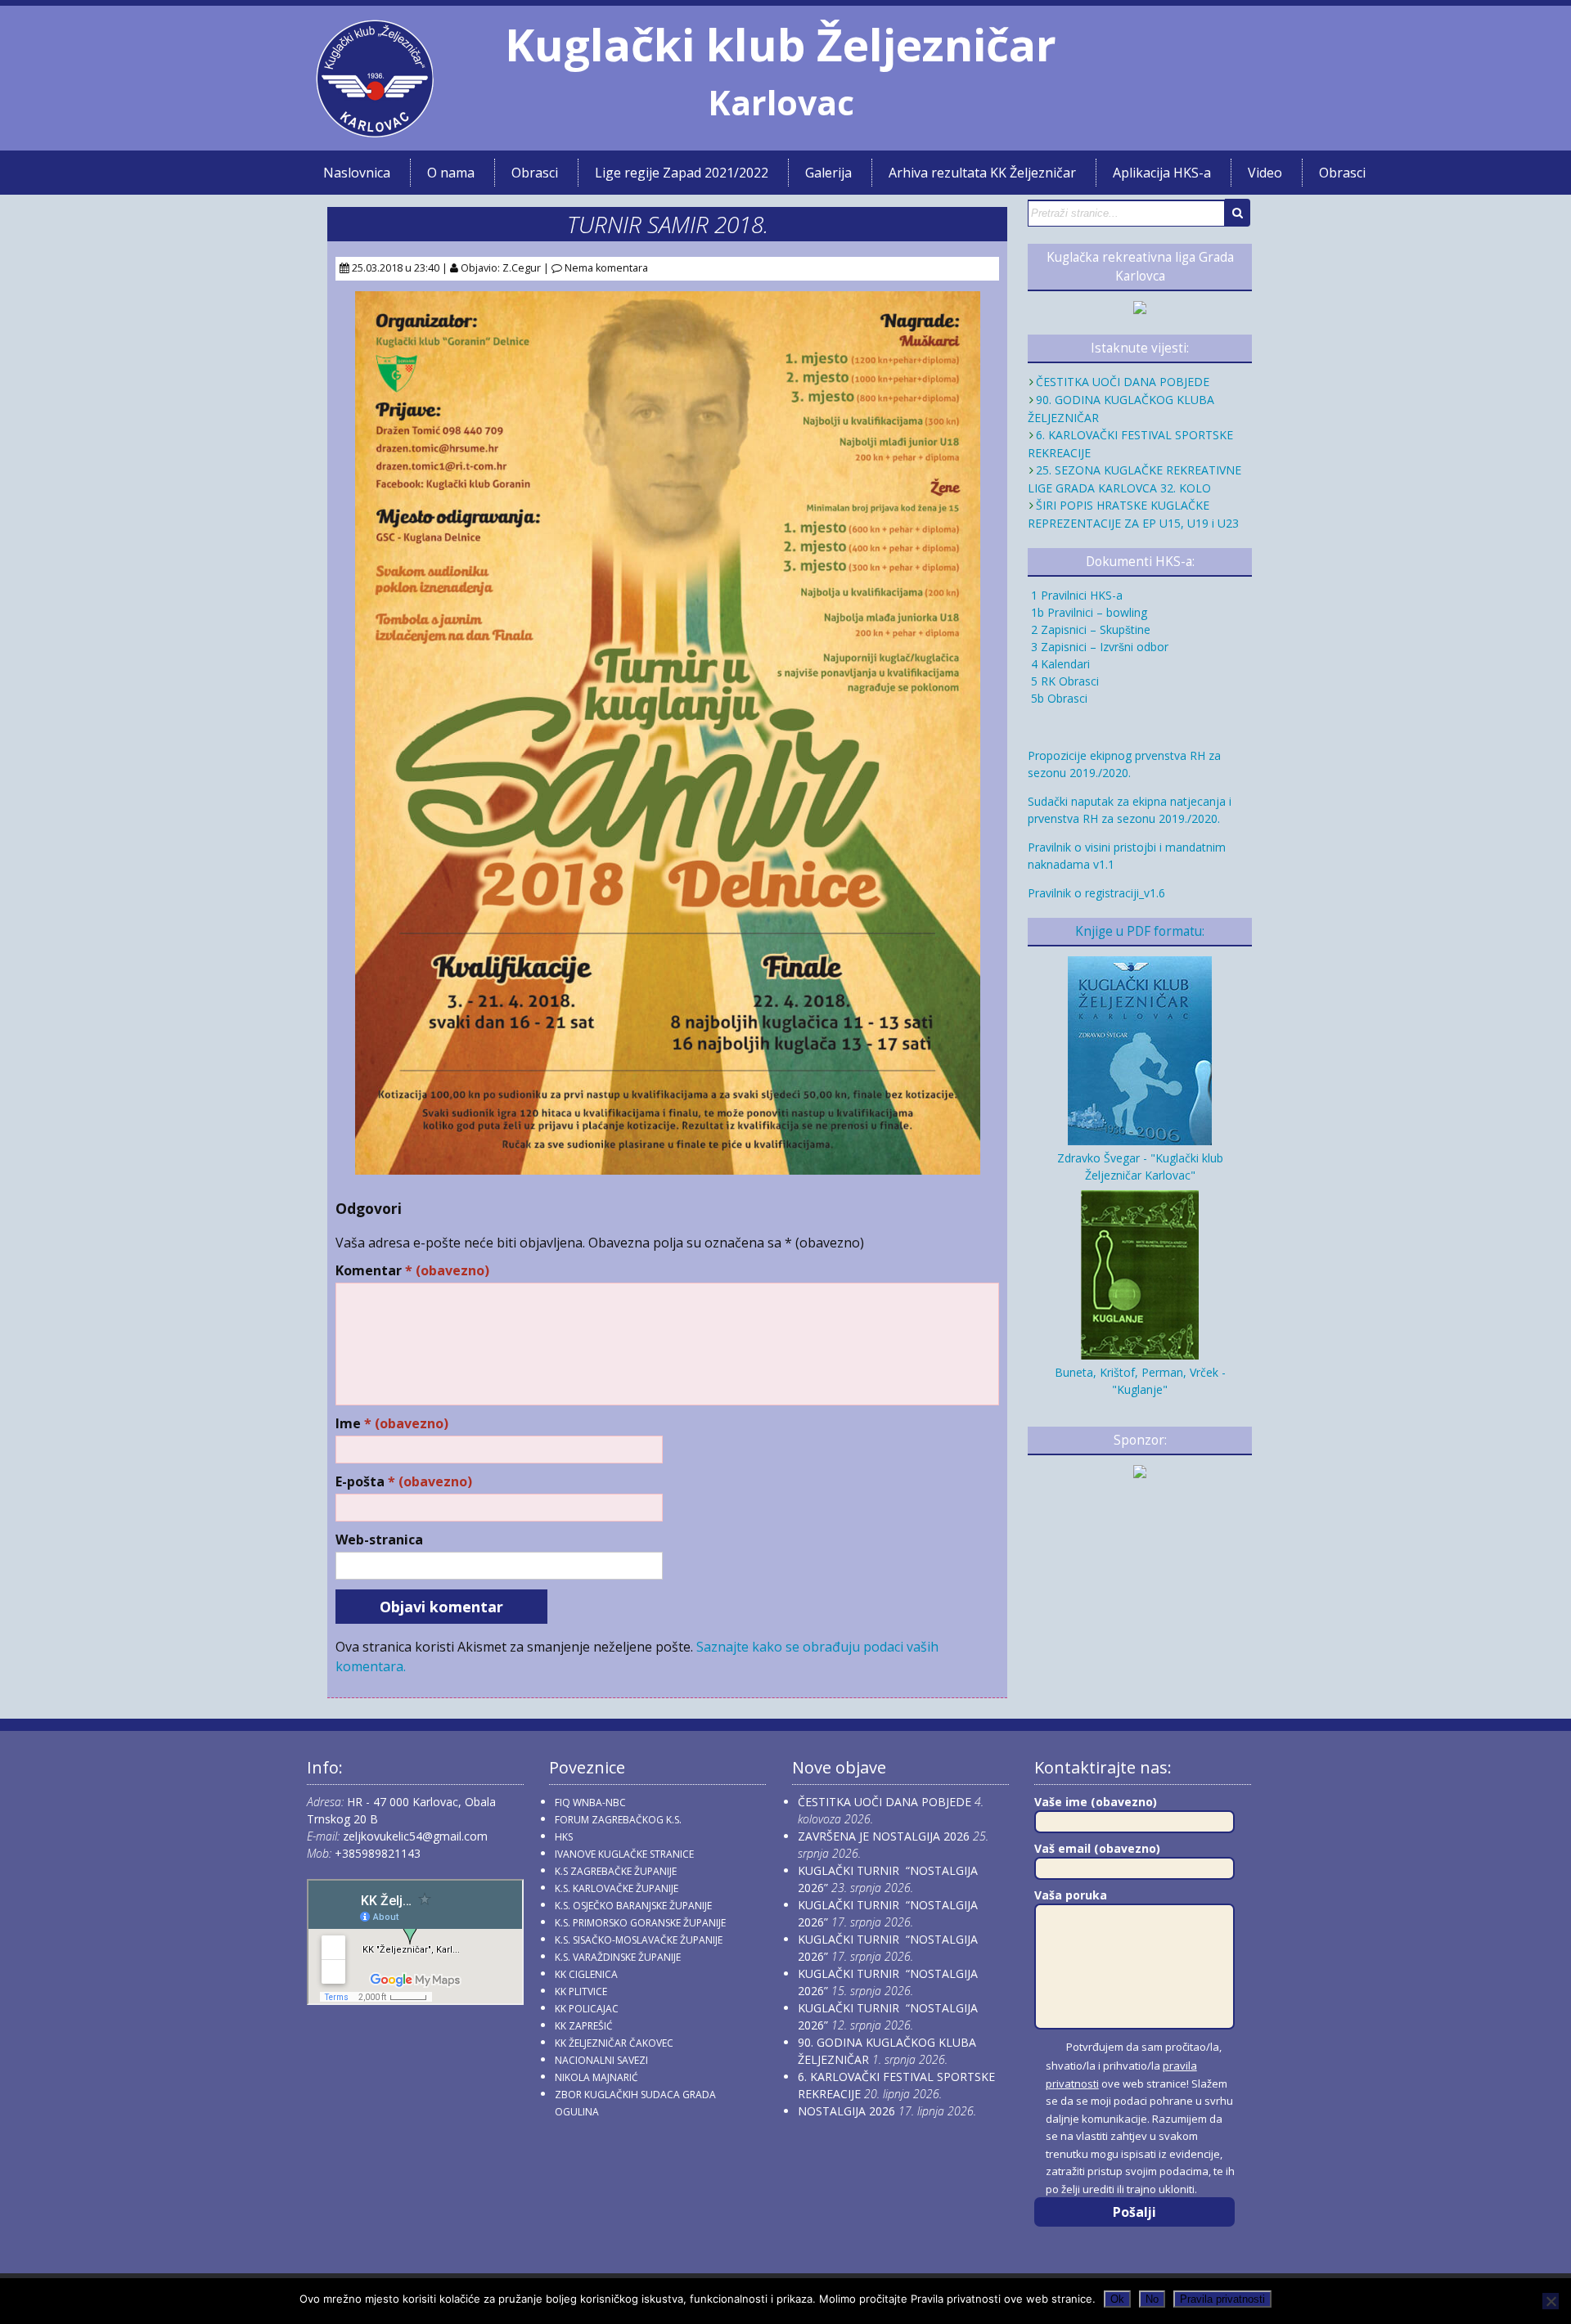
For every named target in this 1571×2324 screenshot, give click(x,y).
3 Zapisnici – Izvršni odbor (1098, 647)
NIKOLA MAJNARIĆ (596, 2077)
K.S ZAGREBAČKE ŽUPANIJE (616, 1871)
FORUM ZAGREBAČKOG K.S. (618, 1820)
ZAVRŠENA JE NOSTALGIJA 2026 (884, 1836)
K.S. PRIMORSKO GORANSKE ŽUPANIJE (640, 1923)
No (1152, 2299)
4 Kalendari (1059, 664)
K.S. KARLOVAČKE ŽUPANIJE (617, 1888)
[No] (1551, 2301)
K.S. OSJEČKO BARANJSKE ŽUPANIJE (633, 1906)
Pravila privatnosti (1222, 2299)
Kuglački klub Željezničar (781, 44)
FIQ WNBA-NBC (590, 1803)
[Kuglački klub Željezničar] (375, 131)
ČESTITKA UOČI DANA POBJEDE (1123, 382)
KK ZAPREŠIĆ (584, 2026)
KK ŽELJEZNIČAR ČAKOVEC (614, 2043)
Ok (1117, 2299)
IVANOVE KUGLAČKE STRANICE (624, 1854)
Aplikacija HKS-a (1162, 173)
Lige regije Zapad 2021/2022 (682, 173)
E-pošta (404, 1482)
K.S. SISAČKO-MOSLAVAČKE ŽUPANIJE (639, 1940)
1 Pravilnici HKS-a (1075, 595)
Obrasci (535, 173)
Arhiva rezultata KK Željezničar (982, 173)
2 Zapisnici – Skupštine (1089, 629)
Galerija (828, 173)
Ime (392, 1424)
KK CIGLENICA (586, 1974)
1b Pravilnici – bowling (1087, 612)
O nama (451, 173)
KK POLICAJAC (587, 2009)
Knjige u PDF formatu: (1140, 931)
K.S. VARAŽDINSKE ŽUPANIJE (618, 1957)
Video (1265, 173)
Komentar (412, 1271)
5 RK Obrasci (1063, 681)
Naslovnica (357, 173)
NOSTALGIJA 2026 (846, 2111)
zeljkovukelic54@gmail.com (415, 1836)
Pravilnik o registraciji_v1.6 (1096, 893)
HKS (564, 1837)
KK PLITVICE (581, 1991)
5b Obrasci (1058, 698)
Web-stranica (379, 1540)
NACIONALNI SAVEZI (601, 2060)
